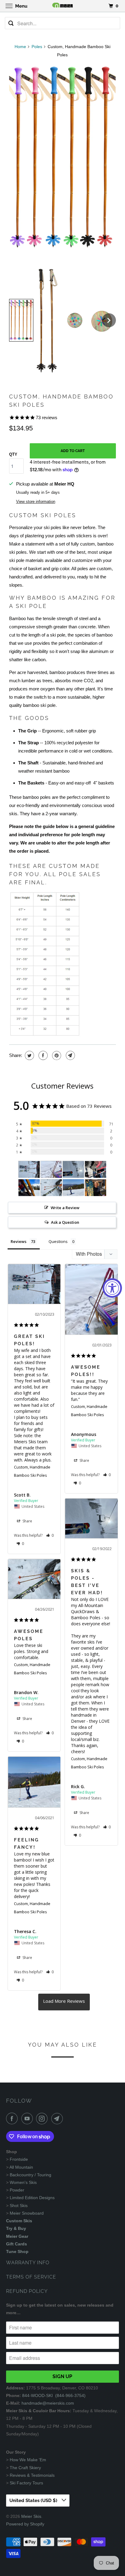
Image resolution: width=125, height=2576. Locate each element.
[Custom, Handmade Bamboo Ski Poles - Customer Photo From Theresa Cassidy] (73, 1188)
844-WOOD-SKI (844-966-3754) (54, 2395)
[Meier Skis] (62, 6)
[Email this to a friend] (70, 1055)
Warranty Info (28, 2263)
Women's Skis (23, 2182)
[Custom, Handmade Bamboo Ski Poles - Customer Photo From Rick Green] (73, 1169)
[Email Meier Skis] (58, 2118)
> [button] (64, 2002)
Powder (17, 2190)
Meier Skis (31, 2516)
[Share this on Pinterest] (56, 1055)
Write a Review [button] (65, 1208)
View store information (36, 502)
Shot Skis (19, 2206)
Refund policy (27, 2291)
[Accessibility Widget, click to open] (112, 1288)
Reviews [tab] (19, 1241)
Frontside (19, 2159)
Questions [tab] (58, 1241)
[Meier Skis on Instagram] (43, 2118)
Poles (37, 47)
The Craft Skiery (25, 2468)
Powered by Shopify (25, 2524)
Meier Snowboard (27, 2213)
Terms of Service (31, 2277)
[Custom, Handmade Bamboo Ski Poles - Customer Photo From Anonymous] (51, 1169)
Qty (13, 454)
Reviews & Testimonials (32, 2475)
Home (20, 47)
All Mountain (21, 2167)
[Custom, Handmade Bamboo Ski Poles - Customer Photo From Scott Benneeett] (29, 1169)
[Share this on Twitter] (29, 1055)
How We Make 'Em (28, 2460)
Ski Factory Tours (26, 2483)
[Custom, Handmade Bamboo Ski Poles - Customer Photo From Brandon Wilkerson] (51, 1188)
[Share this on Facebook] (42, 1055)
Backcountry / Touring (30, 2175)
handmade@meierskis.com (48, 2403)
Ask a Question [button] (65, 1222)
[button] (21, 320)
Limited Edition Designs (32, 2198)
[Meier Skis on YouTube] (28, 2118)
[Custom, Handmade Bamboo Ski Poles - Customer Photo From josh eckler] (96, 1188)
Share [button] (27, 1521)
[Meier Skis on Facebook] (13, 2118)
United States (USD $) (34, 2501)
